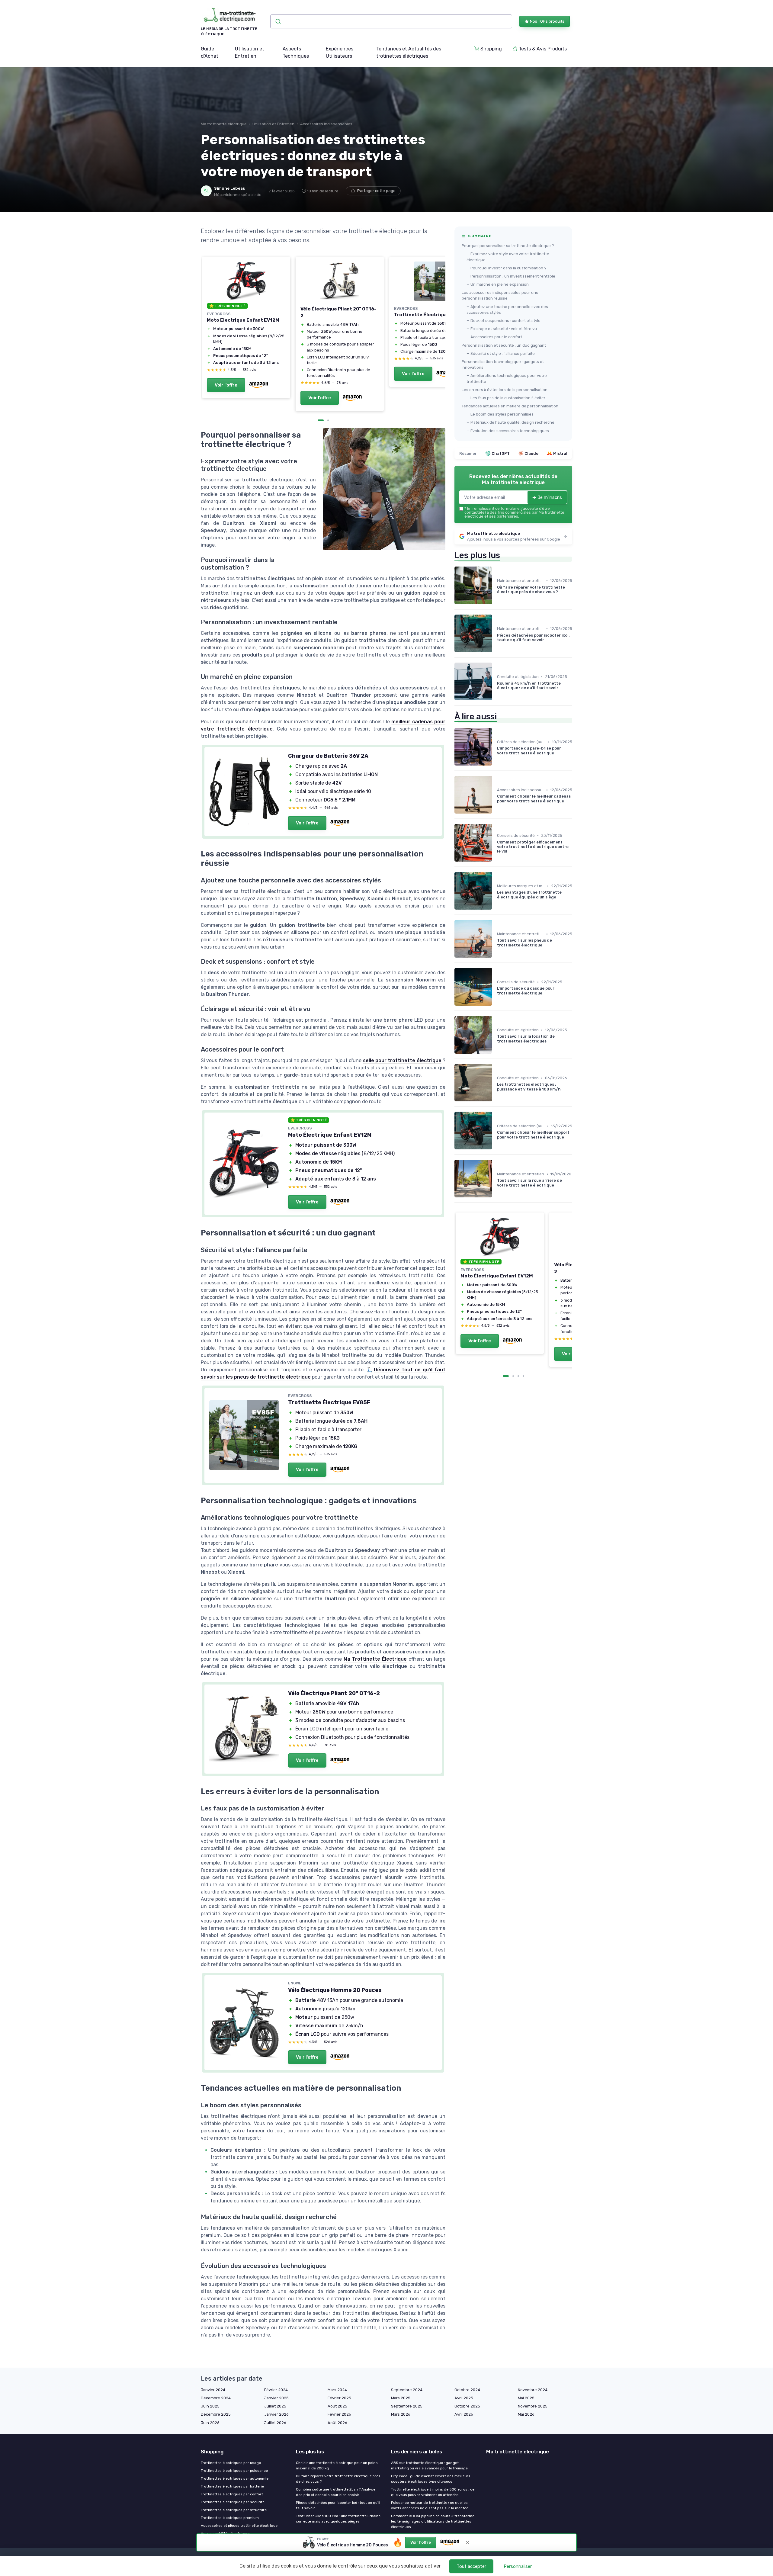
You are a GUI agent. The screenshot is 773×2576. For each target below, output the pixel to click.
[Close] (496, 1033)
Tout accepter (471, 2566)
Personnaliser (518, 2566)
